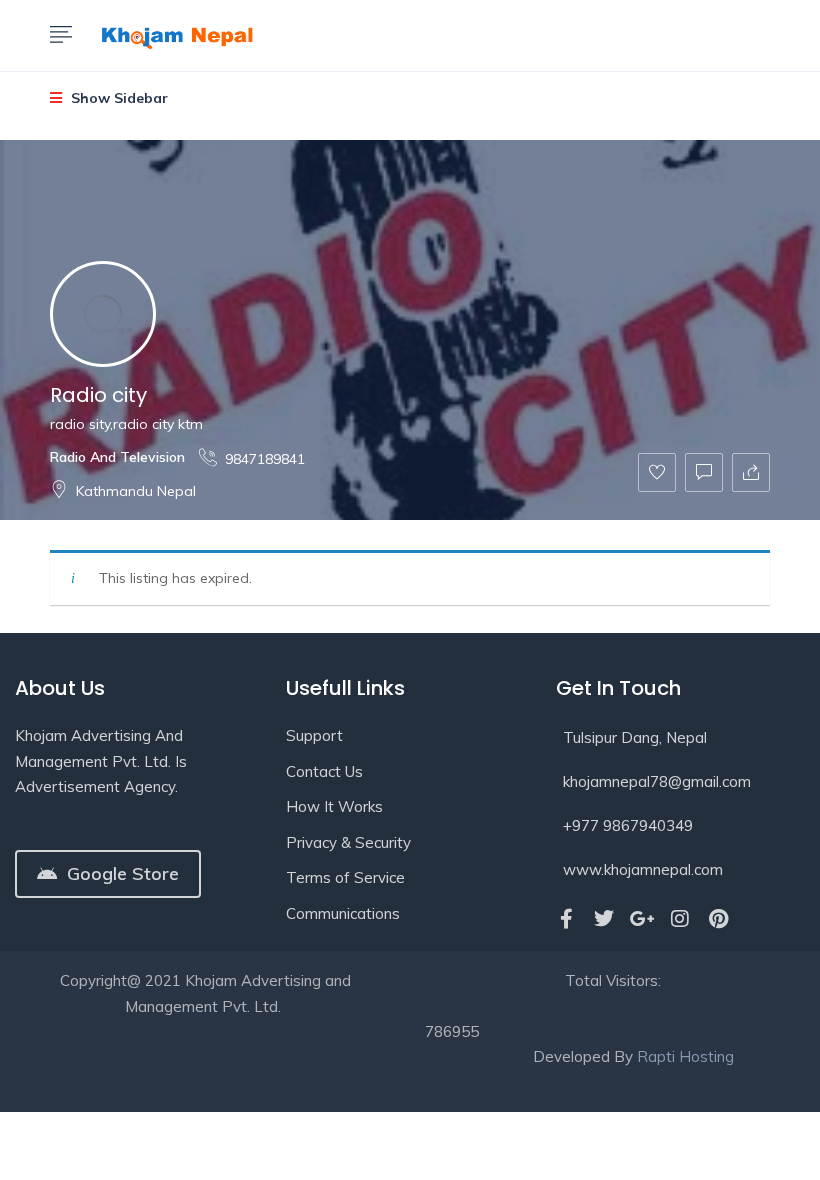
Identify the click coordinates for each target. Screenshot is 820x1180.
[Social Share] (751, 472)
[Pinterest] (718, 919)
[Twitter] (604, 919)
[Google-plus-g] (642, 919)
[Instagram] (680, 919)
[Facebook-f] (566, 919)
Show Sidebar (117, 98)
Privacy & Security (348, 842)
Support (314, 735)
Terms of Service (345, 877)
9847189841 (265, 459)
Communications (343, 913)
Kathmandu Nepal (136, 491)
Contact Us (324, 771)
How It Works (334, 806)
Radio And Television (117, 457)
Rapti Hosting (685, 1056)
